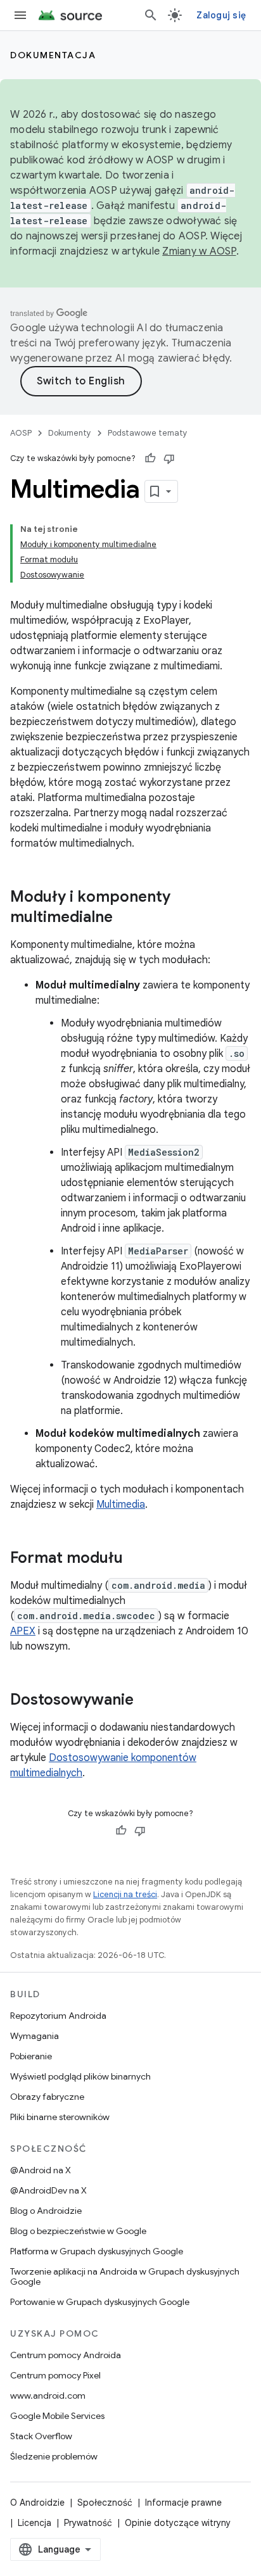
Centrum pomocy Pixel (55, 2375)
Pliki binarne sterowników (60, 2117)
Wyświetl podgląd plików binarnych (80, 2076)
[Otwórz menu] (20, 15)
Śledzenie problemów (54, 2456)
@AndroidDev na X (48, 2190)
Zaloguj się (221, 15)
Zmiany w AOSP (199, 251)
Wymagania (35, 2036)
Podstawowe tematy (148, 433)
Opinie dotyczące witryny (178, 2523)
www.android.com (48, 2396)
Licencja (35, 2523)
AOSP (21, 433)
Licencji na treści (125, 1894)
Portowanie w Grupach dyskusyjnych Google (100, 2302)
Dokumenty (70, 433)
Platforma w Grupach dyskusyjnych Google (97, 2251)
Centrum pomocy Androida (66, 2355)
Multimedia (121, 1505)
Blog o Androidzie (46, 2211)
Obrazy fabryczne (47, 2097)
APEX (23, 1631)
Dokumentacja (53, 55)
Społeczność (105, 2503)
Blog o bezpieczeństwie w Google (78, 2231)
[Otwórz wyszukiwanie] (151, 15)
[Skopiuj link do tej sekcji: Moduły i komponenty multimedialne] (125, 918)
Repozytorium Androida (58, 2016)
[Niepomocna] (169, 458)
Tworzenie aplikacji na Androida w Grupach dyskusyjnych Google (125, 2276)
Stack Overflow (41, 2436)
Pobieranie (31, 2056)
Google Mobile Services (57, 2416)
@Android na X (41, 2170)
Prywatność (88, 2523)
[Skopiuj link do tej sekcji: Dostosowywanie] (146, 1701)
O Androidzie (37, 2503)
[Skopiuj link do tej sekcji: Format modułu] (136, 1559)
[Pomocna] (150, 458)
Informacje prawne (183, 2503)
